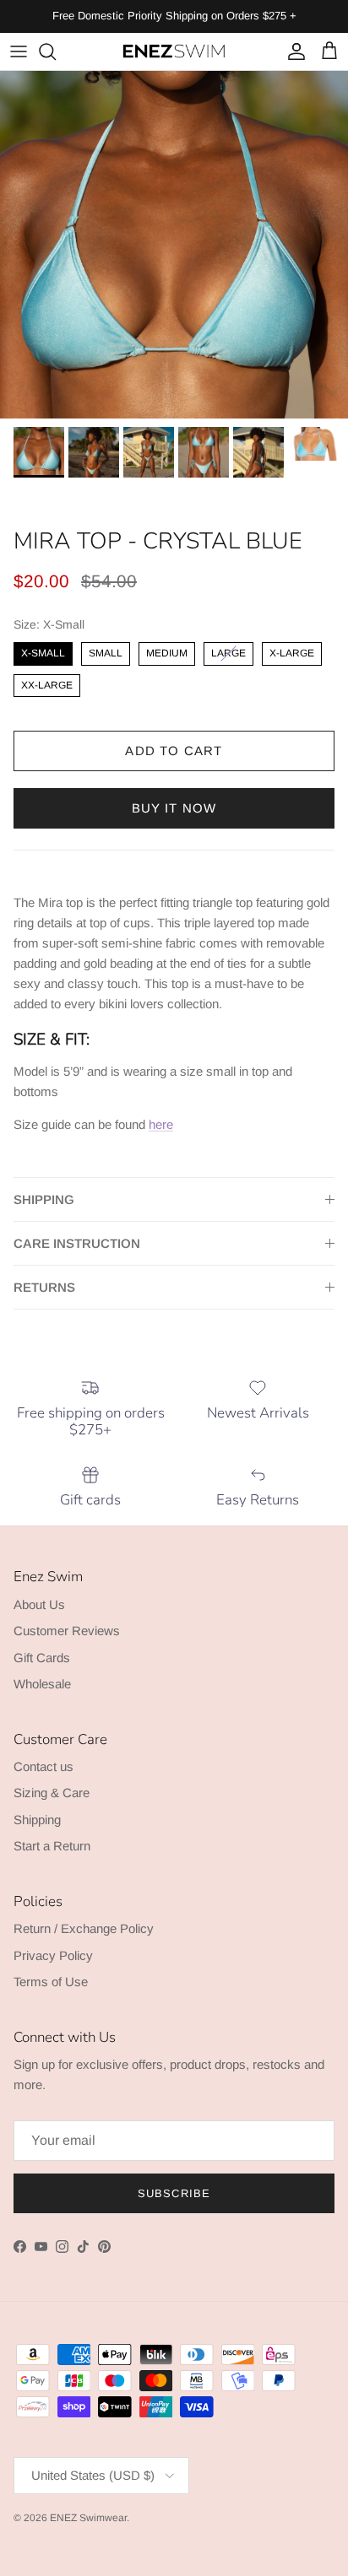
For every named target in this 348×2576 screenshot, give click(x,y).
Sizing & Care (52, 1793)
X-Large (292, 651)
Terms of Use (51, 1982)
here (161, 1124)
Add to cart (174, 751)
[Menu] (19, 51)
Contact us (43, 1766)
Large (228, 651)
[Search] (56, 51)
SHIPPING (44, 1199)
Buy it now (174, 808)
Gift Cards (42, 1658)
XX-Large (47, 683)
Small (106, 651)
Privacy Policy (53, 1955)
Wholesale (42, 1684)
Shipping (37, 1820)
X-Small (43, 651)
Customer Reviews (67, 1631)
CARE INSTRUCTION (77, 1243)
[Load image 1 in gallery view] (174, 245)
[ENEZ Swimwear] (174, 51)
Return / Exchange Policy (84, 1928)
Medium (167, 651)
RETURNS (44, 1287)
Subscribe (174, 2193)
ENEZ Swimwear (88, 2518)
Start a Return (52, 1846)
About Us (39, 1604)
